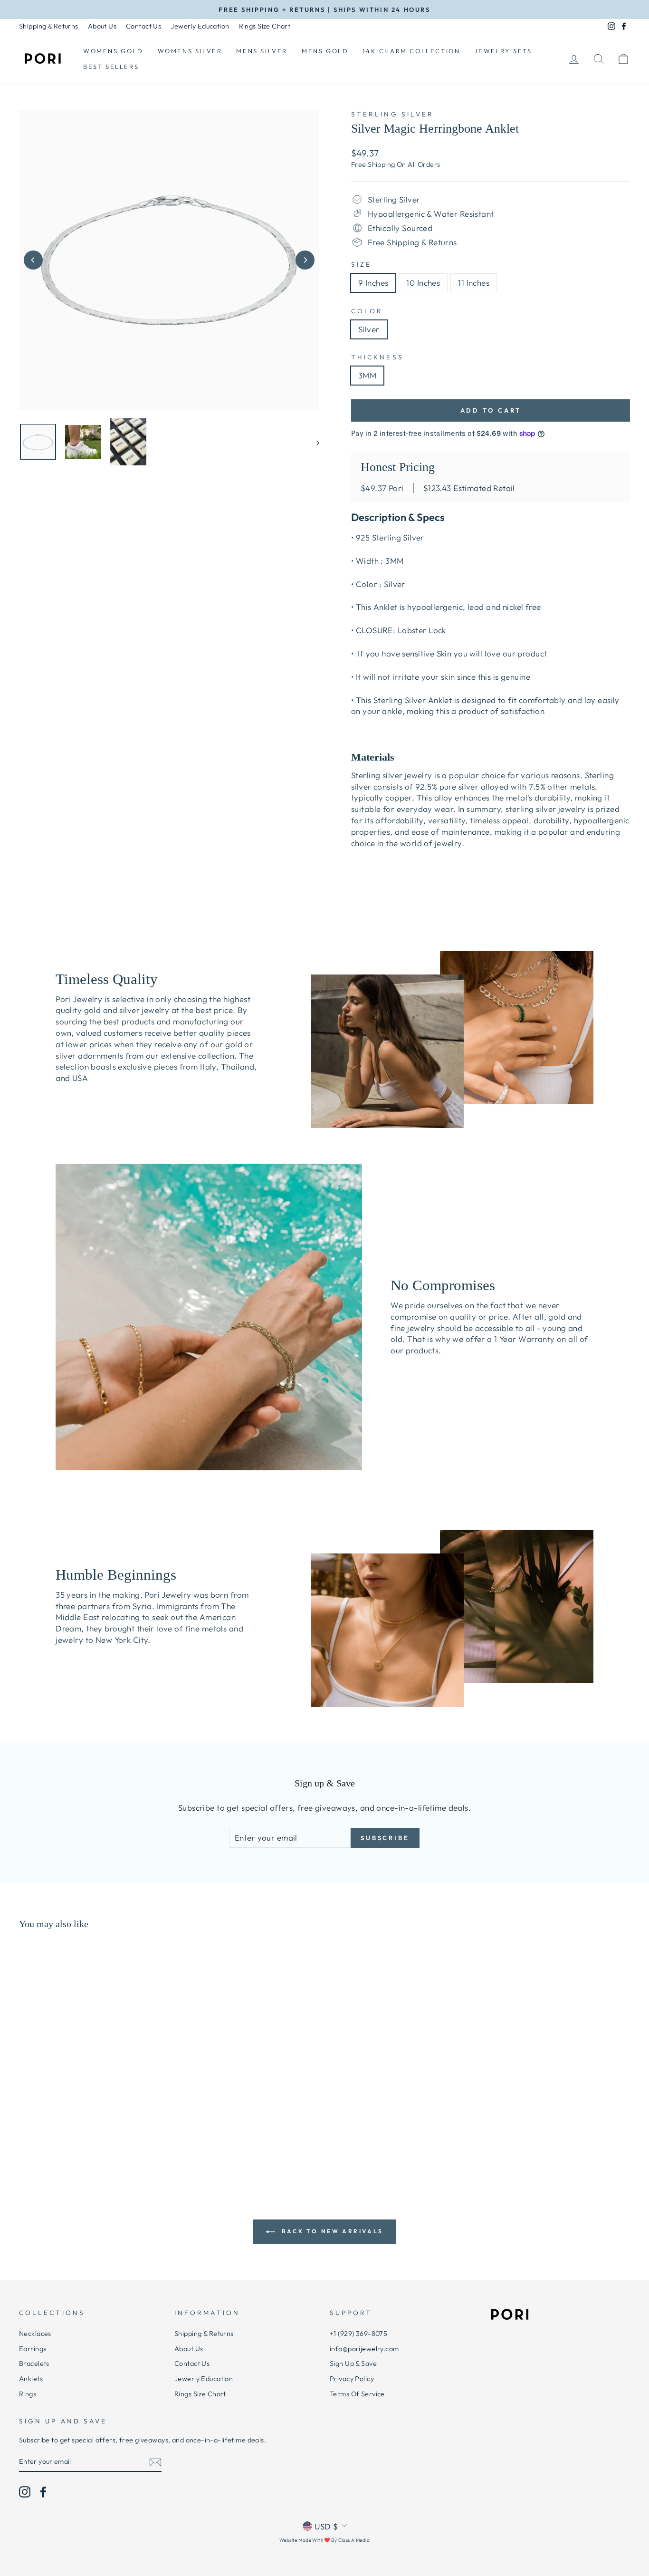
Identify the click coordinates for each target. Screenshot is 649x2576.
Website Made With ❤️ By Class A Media (324, 2540)
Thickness (377, 357)
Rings (28, 2394)
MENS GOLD (325, 51)
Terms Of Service (357, 2394)
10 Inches (423, 283)
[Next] (305, 260)
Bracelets (34, 2364)
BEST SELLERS (111, 67)
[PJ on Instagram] (25, 2492)
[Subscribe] (155, 2462)
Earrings (33, 2349)
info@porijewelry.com (364, 2349)
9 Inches (373, 283)
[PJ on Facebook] (43, 2492)
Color (367, 311)
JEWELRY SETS (503, 51)
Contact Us (143, 26)
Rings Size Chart (265, 26)
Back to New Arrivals (331, 2231)
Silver (369, 329)
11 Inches (474, 283)
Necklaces (35, 2334)
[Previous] (33, 260)
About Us (102, 26)
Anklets (31, 2379)
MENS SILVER (262, 51)
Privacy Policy (352, 2379)
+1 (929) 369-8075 (358, 2334)
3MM (367, 375)
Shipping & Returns (49, 26)
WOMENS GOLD (113, 51)
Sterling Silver (392, 114)
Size (361, 264)
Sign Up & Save (353, 2364)
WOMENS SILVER (190, 51)
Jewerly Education (200, 26)
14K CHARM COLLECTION (411, 51)
